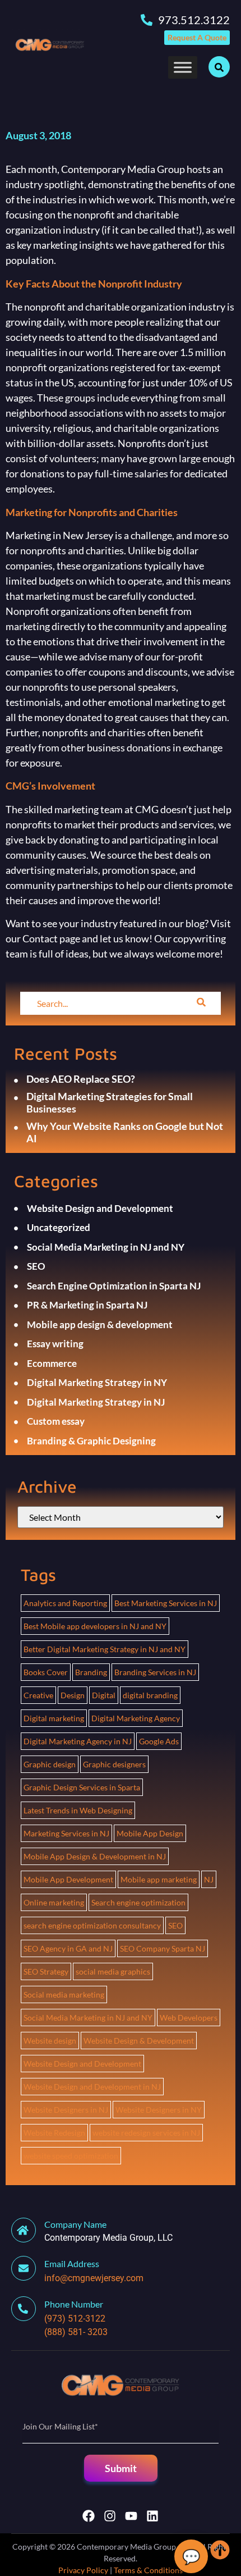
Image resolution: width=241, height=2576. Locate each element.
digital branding (150, 1695)
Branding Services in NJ (155, 1672)
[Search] (201, 1003)
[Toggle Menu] (183, 67)
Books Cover (46, 1672)
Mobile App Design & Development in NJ (95, 1856)
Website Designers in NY (159, 2110)
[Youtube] (131, 2516)
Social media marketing (64, 1994)
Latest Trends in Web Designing (78, 1810)
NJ (209, 1879)
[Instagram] (110, 2516)
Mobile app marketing (159, 1879)
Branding (91, 1672)
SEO (175, 1925)
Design (73, 1695)
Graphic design (50, 1764)
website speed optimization (71, 2156)
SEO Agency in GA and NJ (68, 1948)
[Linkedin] (152, 2516)
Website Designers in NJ (66, 2110)
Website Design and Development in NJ (92, 2087)
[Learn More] (28, 2268)
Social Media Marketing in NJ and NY (88, 2018)
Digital (104, 1695)
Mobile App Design (150, 1833)
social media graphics (113, 1971)
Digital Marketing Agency (136, 1718)
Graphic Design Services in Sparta (82, 1787)
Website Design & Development (139, 2041)
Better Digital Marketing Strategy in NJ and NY (105, 1649)
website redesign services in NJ (146, 2133)
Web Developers (189, 2018)
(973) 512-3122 (75, 2319)
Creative (38, 1695)
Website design (50, 2041)
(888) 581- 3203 (76, 2332)
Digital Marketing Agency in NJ (78, 1741)
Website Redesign (54, 2133)
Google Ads (159, 1741)
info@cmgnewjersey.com (94, 2278)
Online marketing (54, 1902)
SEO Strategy (46, 1971)
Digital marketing (54, 1718)
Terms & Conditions (148, 2570)
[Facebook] (89, 2516)
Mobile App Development (68, 1879)
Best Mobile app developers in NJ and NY (95, 1626)
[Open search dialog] (219, 67)
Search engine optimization (138, 1902)
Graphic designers (114, 1764)
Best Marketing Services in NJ (166, 1603)
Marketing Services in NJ (66, 1833)
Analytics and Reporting (65, 1603)
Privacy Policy (83, 2570)
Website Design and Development (82, 2064)
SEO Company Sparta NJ (163, 1948)
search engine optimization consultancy (92, 1925)
